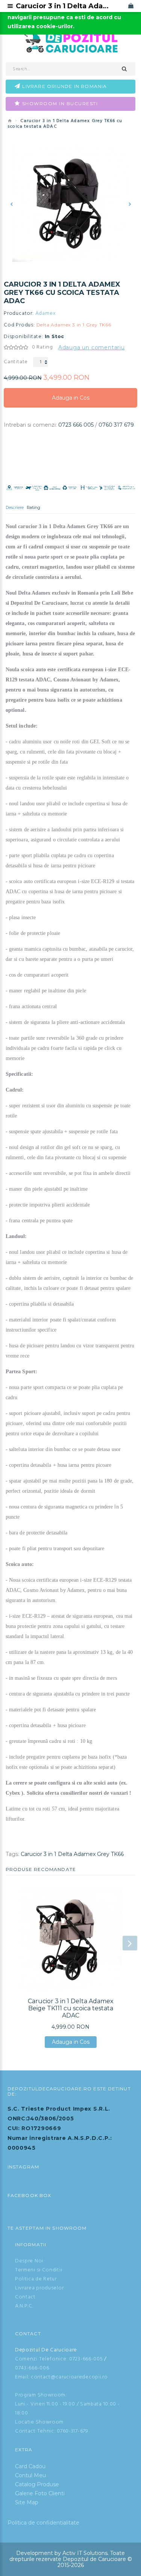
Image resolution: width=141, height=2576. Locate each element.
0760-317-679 (72, 2431)
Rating (33, 507)
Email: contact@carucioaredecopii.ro (61, 2377)
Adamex (46, 314)
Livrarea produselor (39, 2288)
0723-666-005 (86, 2359)
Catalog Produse (37, 2484)
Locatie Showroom (39, 2422)
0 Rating (42, 347)
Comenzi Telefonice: (41, 2359)
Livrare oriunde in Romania (64, 86)
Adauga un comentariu (92, 347)
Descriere (15, 507)
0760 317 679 (116, 425)
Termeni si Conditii (39, 2270)
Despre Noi (29, 2261)
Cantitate (16, 362)
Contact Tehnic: (35, 2431)
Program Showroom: (41, 2395)
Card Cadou (30, 2466)
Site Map (27, 2502)
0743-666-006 (32, 2368)
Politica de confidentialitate (43, 2523)
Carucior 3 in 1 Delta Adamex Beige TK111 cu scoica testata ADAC (71, 2008)
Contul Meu (30, 2475)
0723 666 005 (76, 425)
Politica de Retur (36, 2279)
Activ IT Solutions (85, 2553)
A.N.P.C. (24, 2306)
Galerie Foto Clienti (40, 2493)
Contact (25, 2297)
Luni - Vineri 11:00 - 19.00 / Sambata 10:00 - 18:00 (67, 2409)
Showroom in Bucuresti (60, 103)
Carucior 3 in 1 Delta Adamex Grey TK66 (72, 1854)
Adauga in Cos (71, 401)
